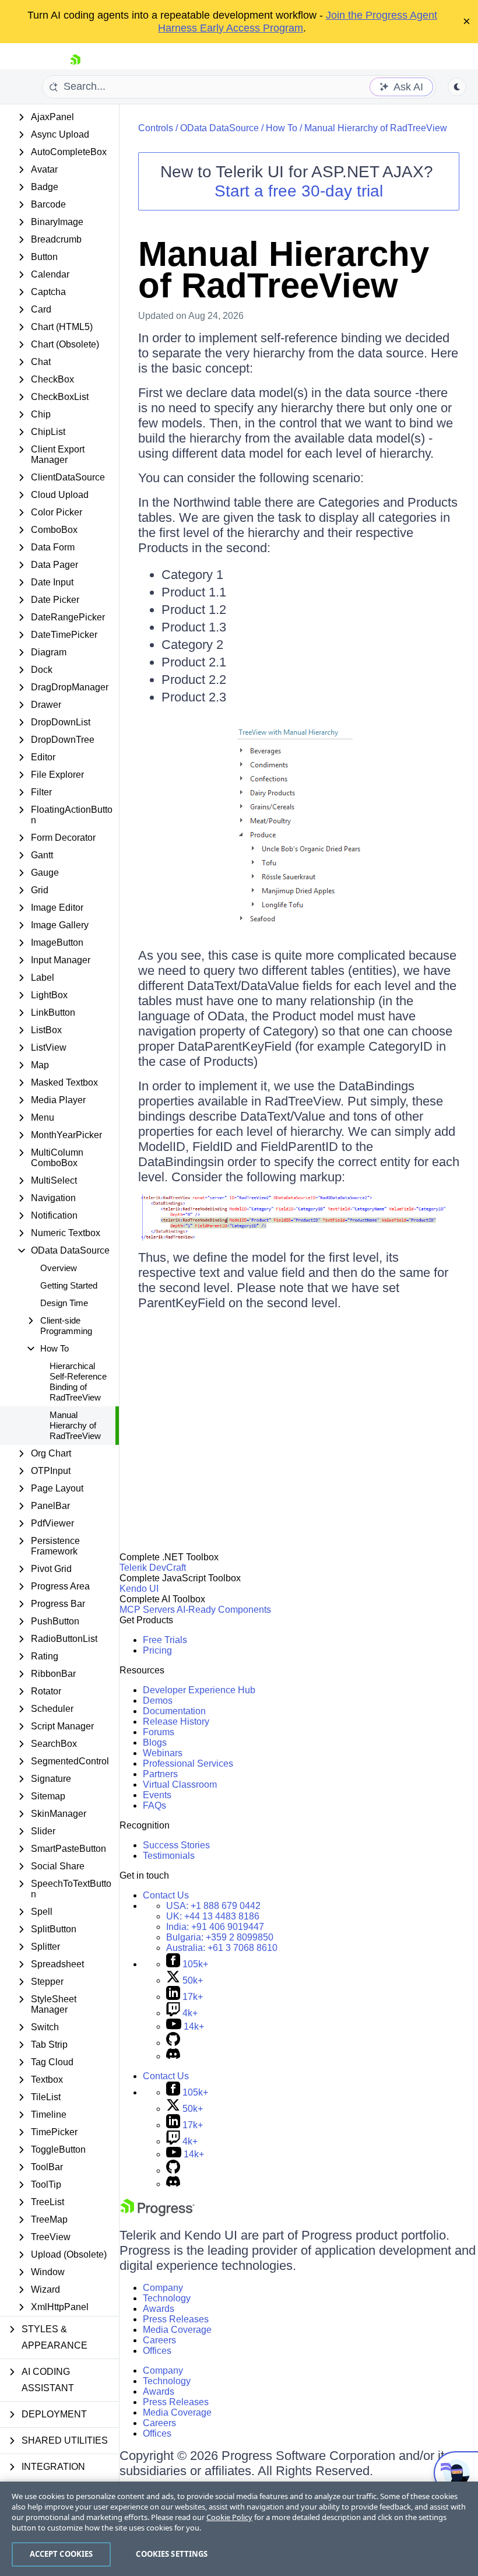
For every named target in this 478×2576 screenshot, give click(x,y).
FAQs (154, 1805)
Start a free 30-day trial (299, 191)
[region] (239, 2529)
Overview (59, 1268)
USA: (213, 1906)
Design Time (64, 1303)
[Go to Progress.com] (157, 2213)
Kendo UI (139, 1589)
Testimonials (169, 1856)
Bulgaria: (220, 1937)
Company (163, 2288)
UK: (213, 1916)
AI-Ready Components (224, 1610)
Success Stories (176, 1845)
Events (157, 1795)
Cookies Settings (172, 2554)
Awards (159, 2309)
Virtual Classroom (180, 1784)
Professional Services (188, 1763)
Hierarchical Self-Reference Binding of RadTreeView (78, 1382)
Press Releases (176, 2319)
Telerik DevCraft (153, 1568)
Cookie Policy (229, 2517)
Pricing (157, 1650)
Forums (159, 1732)
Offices (157, 2351)
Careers (159, 2340)
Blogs (155, 1743)
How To (282, 128)
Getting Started (69, 1285)
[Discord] (173, 2056)
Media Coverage (177, 2330)
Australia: (222, 1948)
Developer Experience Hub (199, 1690)
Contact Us (166, 1895)
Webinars (163, 1753)
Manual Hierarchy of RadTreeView (75, 1425)
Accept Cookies (61, 2554)
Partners (160, 1774)
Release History (176, 1722)
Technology (167, 2298)
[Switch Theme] (457, 87)
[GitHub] (173, 2043)
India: (215, 1927)
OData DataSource (219, 128)
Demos (158, 1701)
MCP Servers (147, 1610)
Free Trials (165, 1640)
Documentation (174, 1711)
